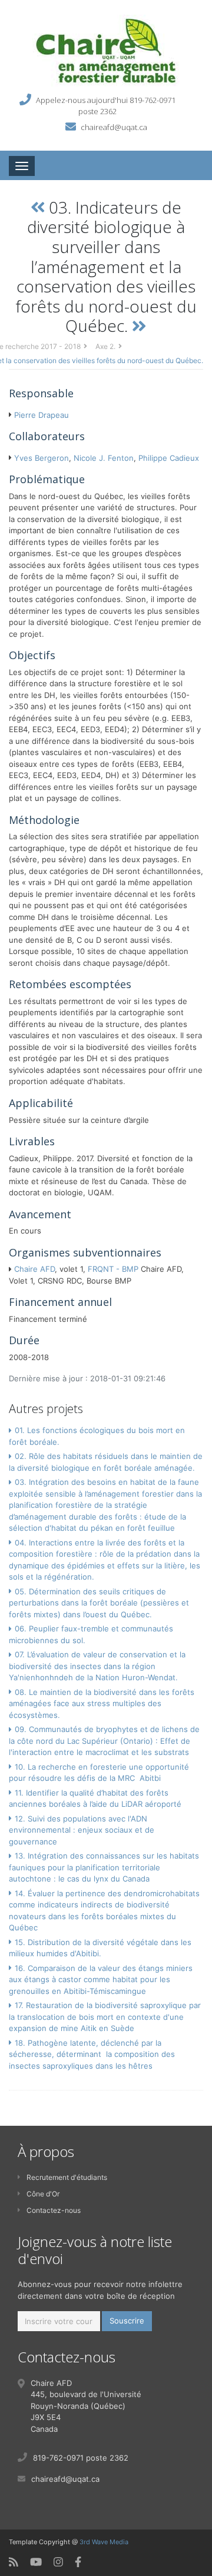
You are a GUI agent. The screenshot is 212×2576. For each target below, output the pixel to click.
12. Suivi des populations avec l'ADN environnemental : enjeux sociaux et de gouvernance (82, 1830)
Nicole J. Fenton (104, 458)
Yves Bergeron (42, 458)
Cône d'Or (43, 2194)
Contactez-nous (54, 2210)
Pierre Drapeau (42, 415)
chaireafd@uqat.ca (114, 127)
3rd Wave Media (104, 2542)
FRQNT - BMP (113, 1269)
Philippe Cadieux (169, 458)
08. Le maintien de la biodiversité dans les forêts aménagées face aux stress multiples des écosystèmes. (102, 1704)
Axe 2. (105, 346)
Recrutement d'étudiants (67, 2177)
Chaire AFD (34, 1269)
